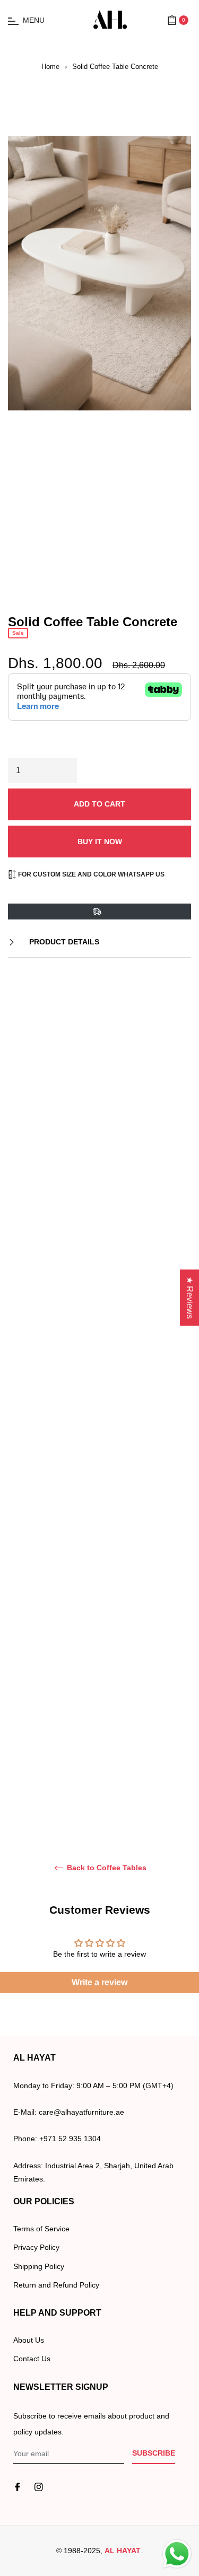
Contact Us (32, 2359)
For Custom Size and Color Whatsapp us (90, 874)
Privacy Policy (36, 2247)
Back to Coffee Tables (106, 1868)
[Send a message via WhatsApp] (177, 2554)
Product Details (63, 942)
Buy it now (100, 842)
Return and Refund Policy (56, 2285)
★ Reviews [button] (190, 1298)
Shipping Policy (39, 2266)
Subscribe (154, 2453)
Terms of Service (41, 2229)
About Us (29, 2340)
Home (50, 67)
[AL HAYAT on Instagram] (39, 2487)
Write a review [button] (99, 1982)
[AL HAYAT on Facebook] (18, 2487)
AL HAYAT (123, 2551)
